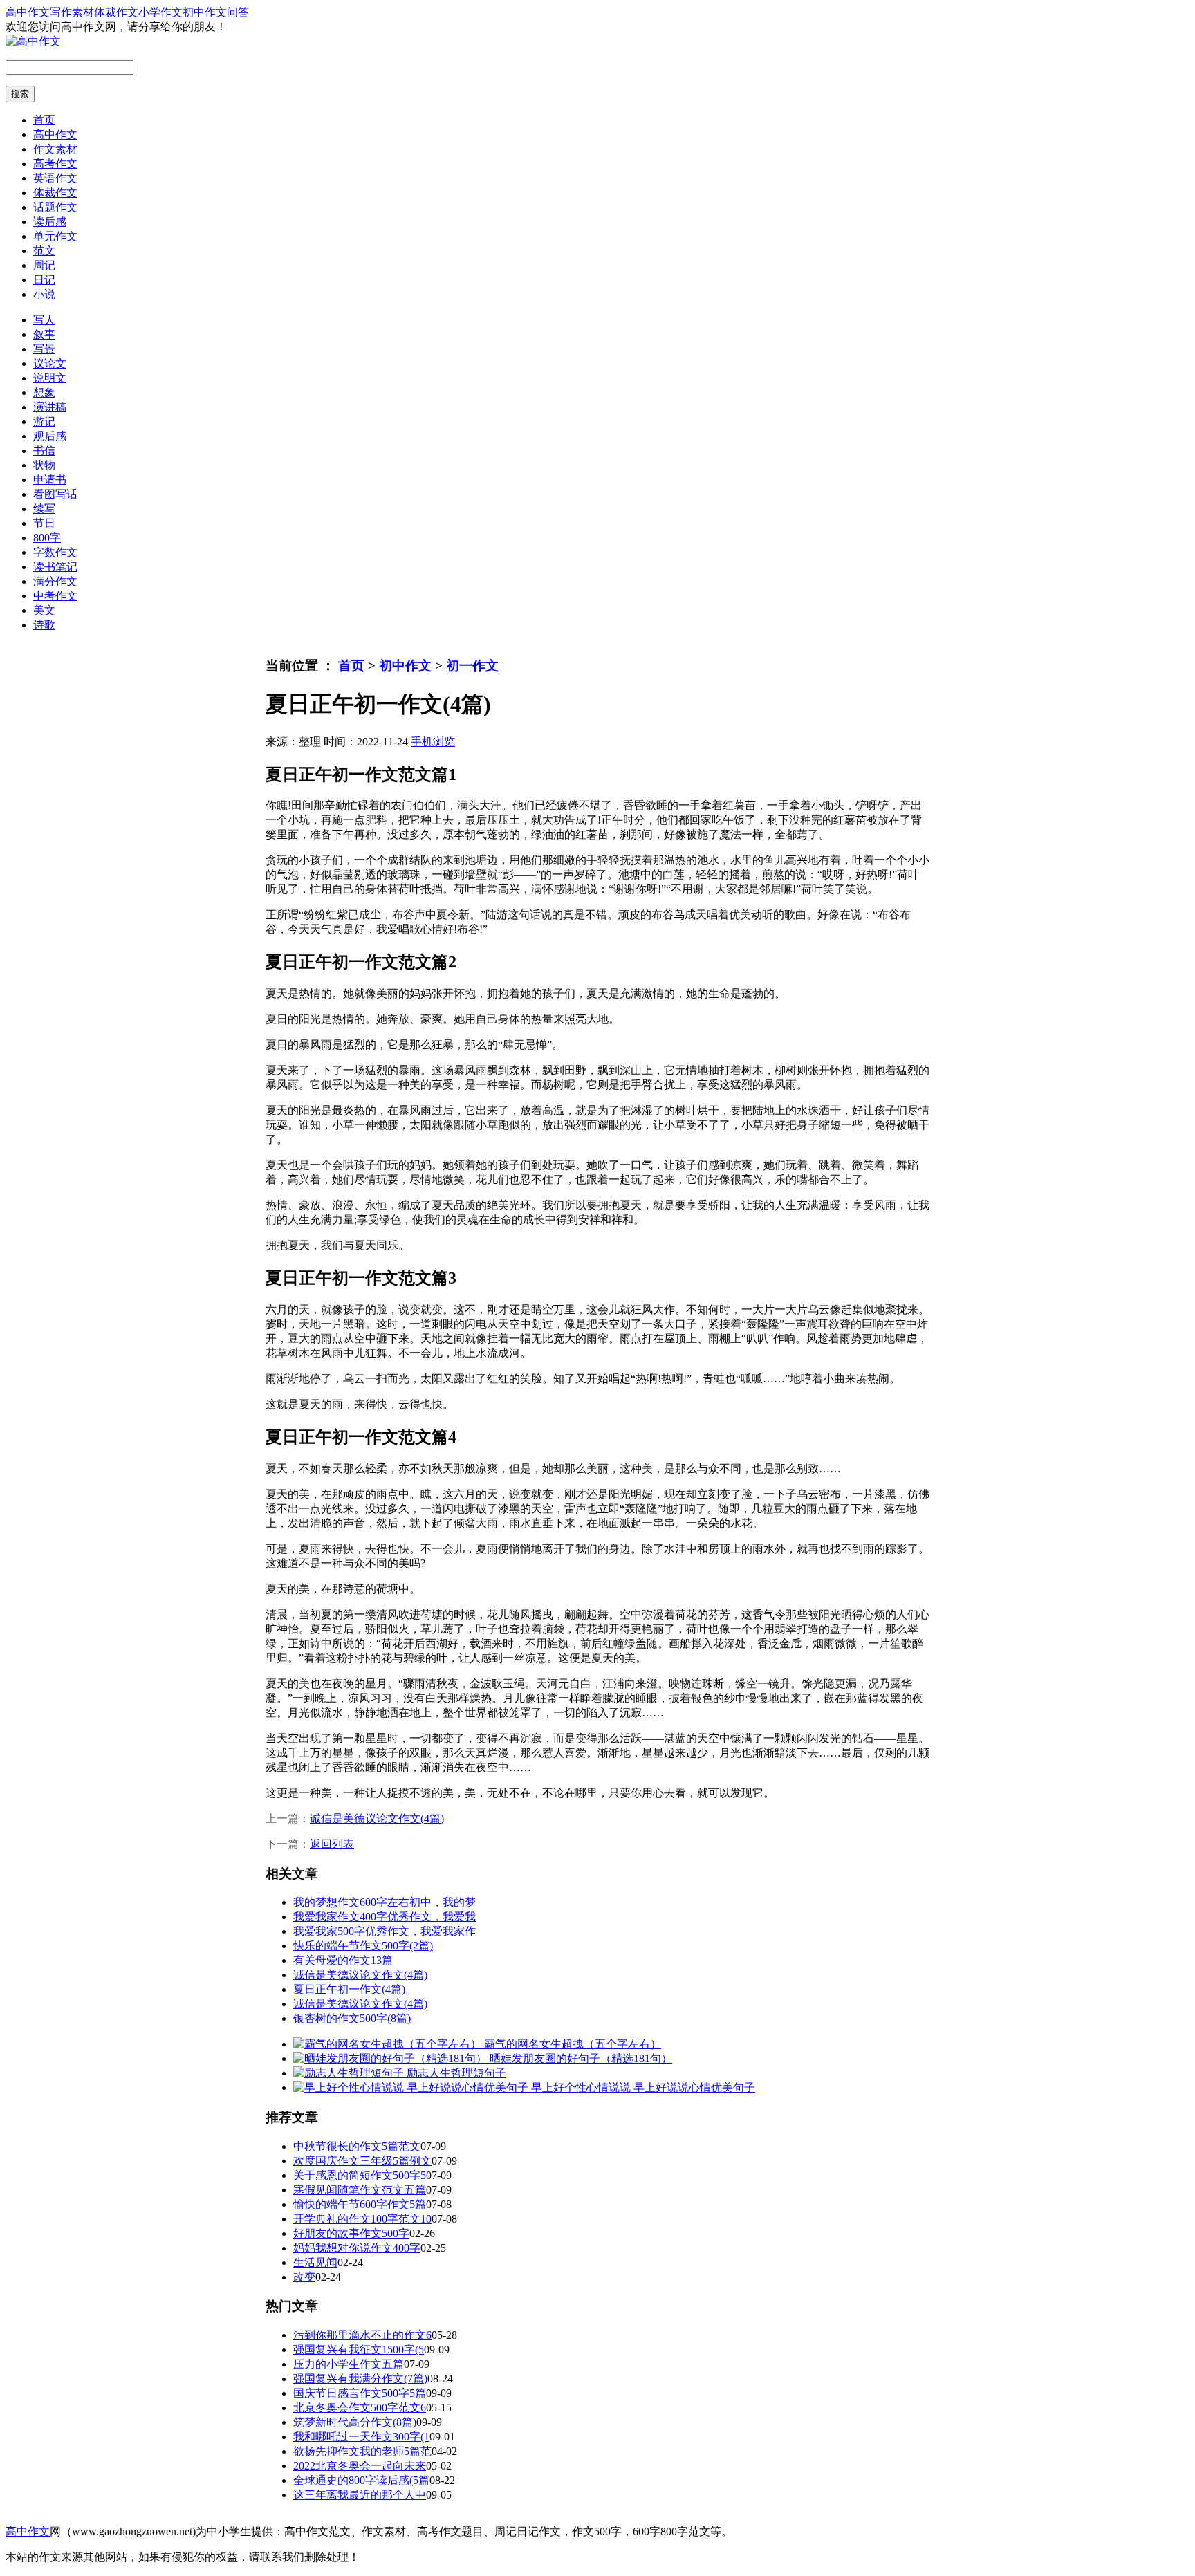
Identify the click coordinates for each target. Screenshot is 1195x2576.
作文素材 (55, 149)
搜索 (20, 94)
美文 (44, 610)
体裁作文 (116, 12)
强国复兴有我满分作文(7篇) (360, 2379)
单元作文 (55, 236)
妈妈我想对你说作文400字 (357, 2248)
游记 (44, 421)
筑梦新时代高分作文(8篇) (355, 2422)
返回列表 (332, 1844)
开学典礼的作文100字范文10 (362, 2219)
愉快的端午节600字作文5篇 (360, 2204)
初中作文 (205, 12)
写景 (44, 349)
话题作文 (55, 207)
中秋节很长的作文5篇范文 (357, 2146)
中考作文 (55, 596)
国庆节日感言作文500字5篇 (360, 2393)
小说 (44, 294)
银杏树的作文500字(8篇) (352, 2018)
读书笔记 (55, 567)
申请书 (50, 480)
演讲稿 (50, 407)
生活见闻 (315, 2262)
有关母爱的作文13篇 (343, 1960)
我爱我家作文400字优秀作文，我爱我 (385, 1917)
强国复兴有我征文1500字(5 (359, 2350)
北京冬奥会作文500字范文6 (360, 2408)
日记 (44, 280)
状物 (44, 465)
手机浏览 (433, 742)
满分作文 (55, 581)
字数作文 (55, 552)
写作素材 (72, 12)
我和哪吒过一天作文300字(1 (361, 2437)
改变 (304, 2277)
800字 (47, 538)
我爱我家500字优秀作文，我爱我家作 (385, 1931)
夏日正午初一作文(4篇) (349, 1989)
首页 (44, 120)
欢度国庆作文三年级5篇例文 (362, 2161)
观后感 (50, 436)
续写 (44, 509)
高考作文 (55, 164)
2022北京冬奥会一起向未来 (360, 2466)
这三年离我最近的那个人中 (360, 2495)
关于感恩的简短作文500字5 (360, 2175)
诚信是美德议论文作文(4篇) (377, 1818)
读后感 (50, 222)
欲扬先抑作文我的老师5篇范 (362, 2451)
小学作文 (160, 12)
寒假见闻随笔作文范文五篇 (360, 2190)
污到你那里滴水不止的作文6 (362, 2335)
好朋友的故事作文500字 (351, 2233)
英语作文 (55, 178)
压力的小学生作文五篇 (349, 2364)
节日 (44, 523)
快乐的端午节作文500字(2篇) (363, 1946)
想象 (44, 392)
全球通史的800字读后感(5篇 (361, 2480)
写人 (44, 320)
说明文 (50, 378)
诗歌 (44, 625)
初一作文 (472, 666)
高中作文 (28, 12)
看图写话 (55, 494)
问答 (238, 12)
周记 (44, 265)
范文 (44, 251)
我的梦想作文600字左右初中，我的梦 (385, 1902)
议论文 (50, 363)
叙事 (44, 334)
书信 (44, 451)
